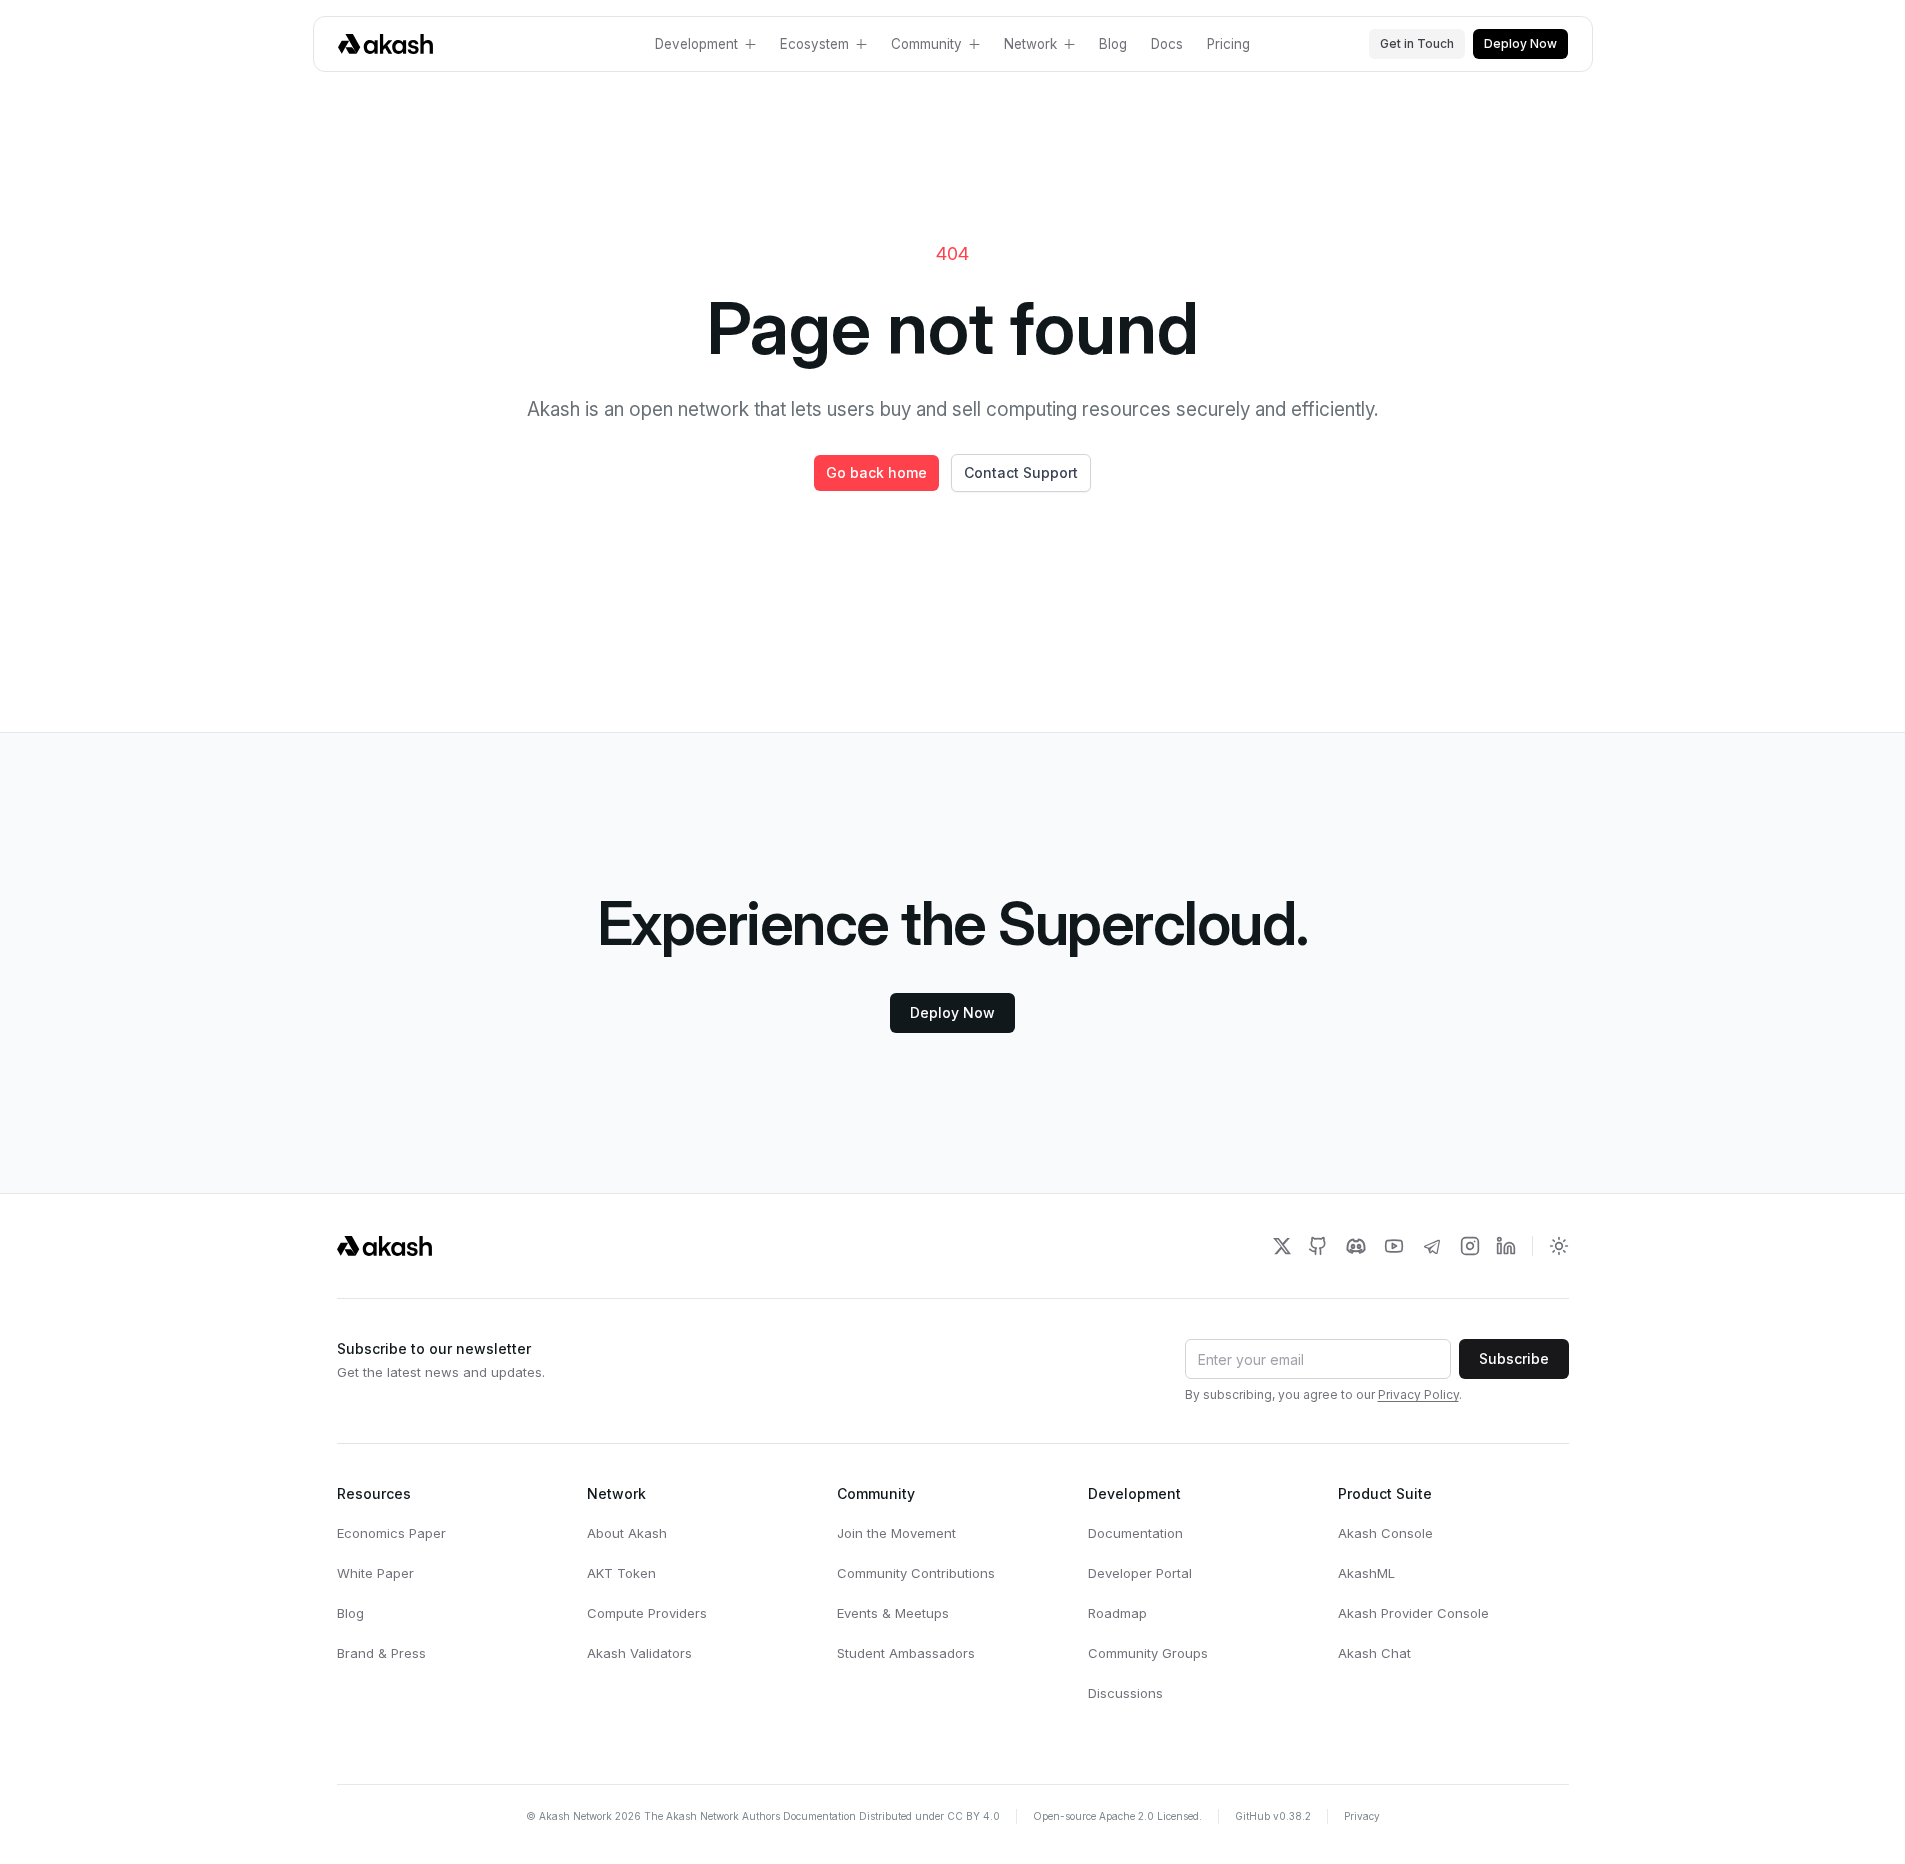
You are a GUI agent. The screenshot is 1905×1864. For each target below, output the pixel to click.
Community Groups (1148, 1653)
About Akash (627, 1533)
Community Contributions (916, 1573)
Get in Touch (1417, 43)
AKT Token (621, 1573)
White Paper (375, 1573)
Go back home (876, 472)
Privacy (1362, 1816)
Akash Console (1385, 1533)
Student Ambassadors (906, 1653)
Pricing (1228, 44)
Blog (1113, 44)
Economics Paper (391, 1533)
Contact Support (1021, 472)
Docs (1167, 44)
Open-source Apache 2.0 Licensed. (1117, 1816)
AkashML (1366, 1573)
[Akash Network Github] (1318, 1246)
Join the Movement (896, 1533)
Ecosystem (814, 44)
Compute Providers (647, 1613)
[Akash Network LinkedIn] (1506, 1246)
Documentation (1135, 1533)
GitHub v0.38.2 (1273, 1816)
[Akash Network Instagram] (1470, 1246)
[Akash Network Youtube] (1394, 1246)
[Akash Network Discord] (1356, 1246)
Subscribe (1514, 1358)
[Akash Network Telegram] (1432, 1246)
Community (926, 44)
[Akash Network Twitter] (1282, 1246)
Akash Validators (639, 1653)
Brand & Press (381, 1653)
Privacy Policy (1418, 1394)
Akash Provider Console (1413, 1613)
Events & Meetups (893, 1613)
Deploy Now (1520, 43)
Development (696, 44)
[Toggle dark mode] (1559, 1246)
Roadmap (1117, 1613)
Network (1030, 44)
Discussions (1125, 1693)
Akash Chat (1374, 1653)
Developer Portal (1140, 1573)
